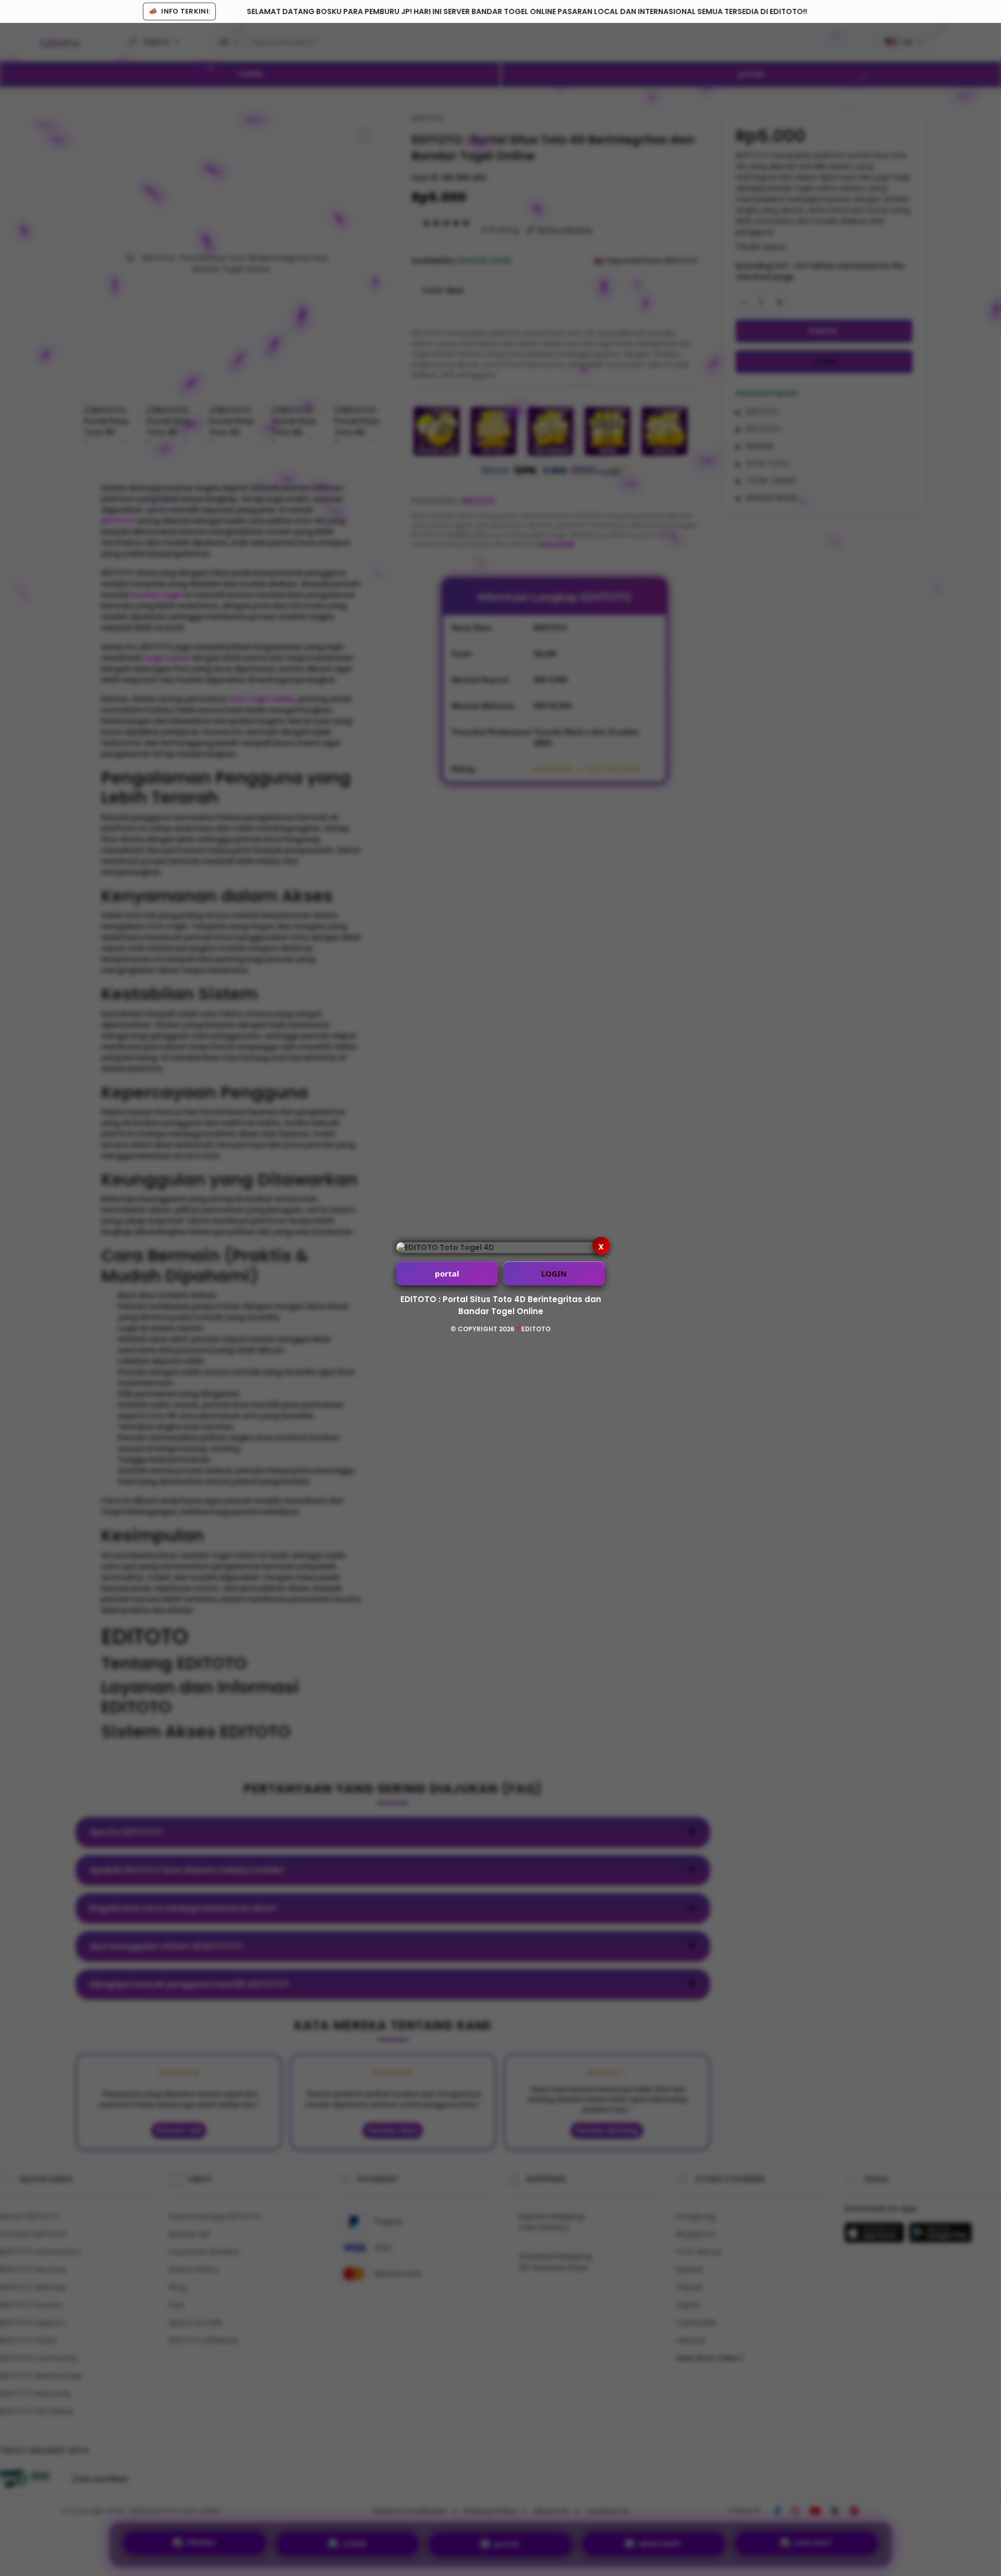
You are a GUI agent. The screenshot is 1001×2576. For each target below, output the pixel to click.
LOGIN (554, 1273)
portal (447, 1273)
